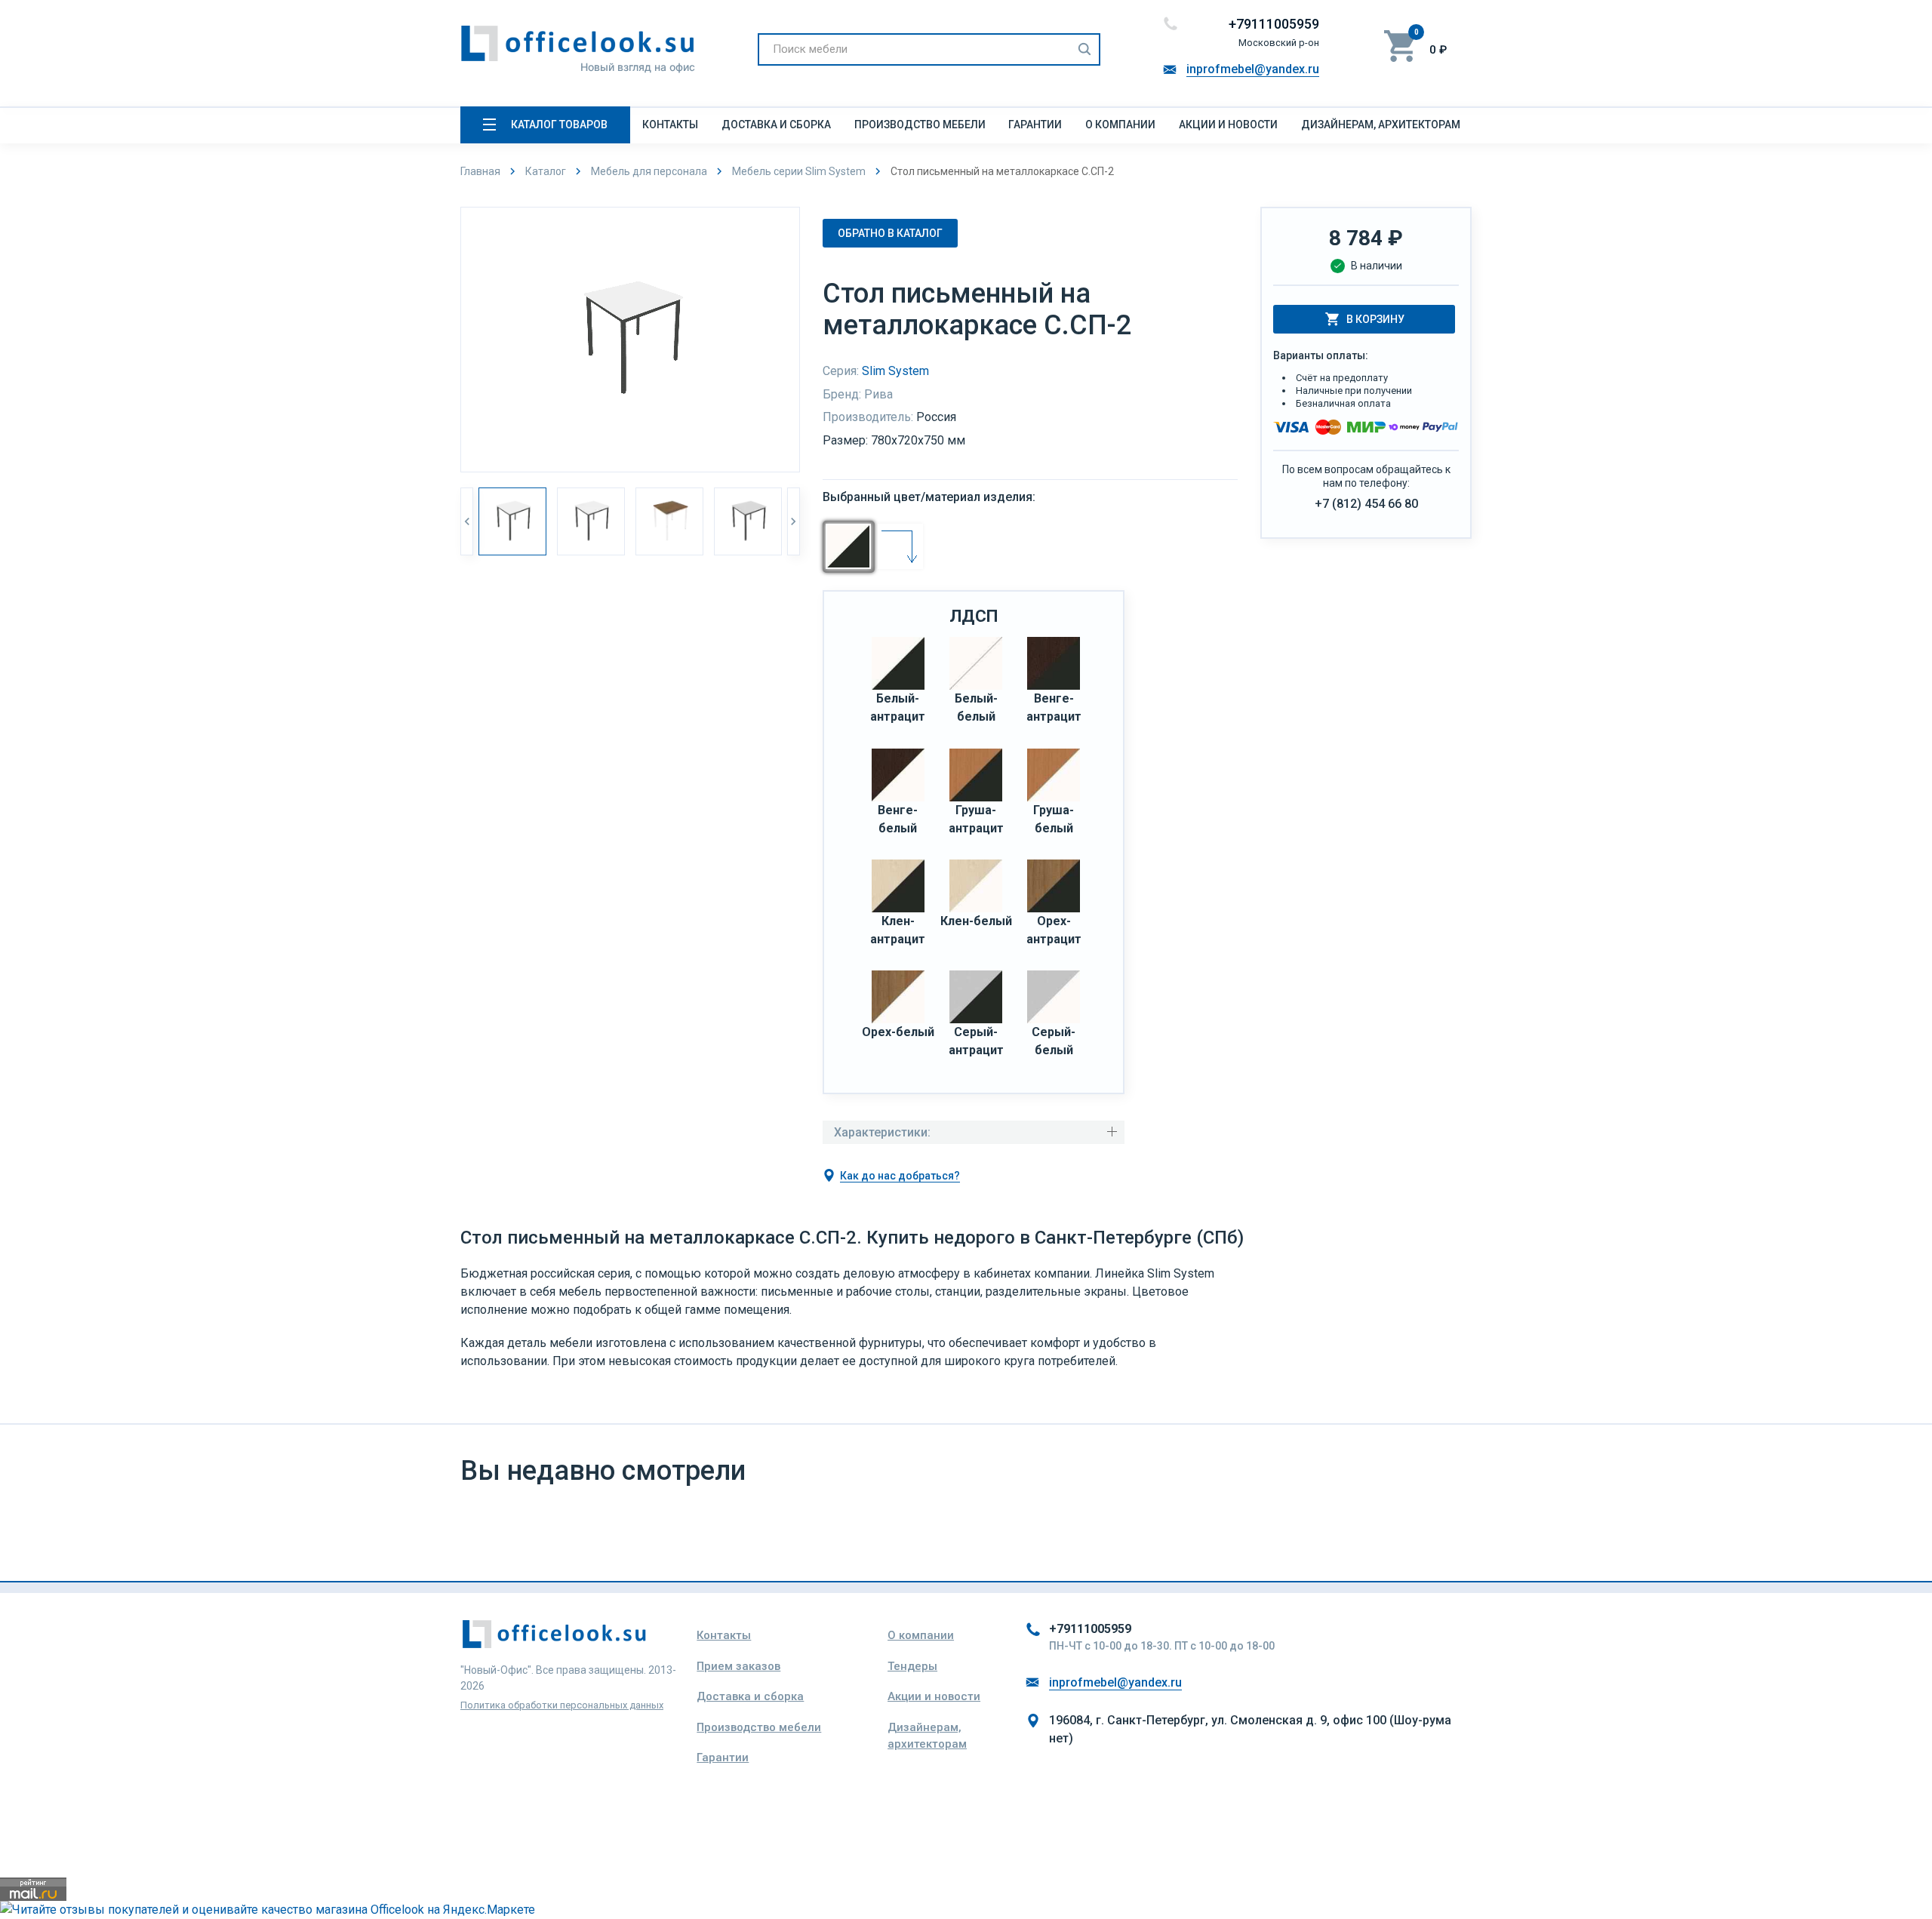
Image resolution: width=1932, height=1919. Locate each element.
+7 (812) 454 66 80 (1366, 504)
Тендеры (912, 1666)
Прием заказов (738, 1666)
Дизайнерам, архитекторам (1381, 125)
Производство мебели (920, 125)
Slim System (895, 371)
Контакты (670, 125)
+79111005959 (1274, 24)
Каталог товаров (559, 125)
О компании (1120, 125)
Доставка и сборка (776, 125)
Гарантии (1035, 125)
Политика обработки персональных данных (562, 1705)
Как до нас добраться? (900, 1176)
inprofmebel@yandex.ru (1253, 69)
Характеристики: (882, 1132)
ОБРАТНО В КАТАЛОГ (890, 233)
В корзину (1375, 319)
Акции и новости (1228, 125)
